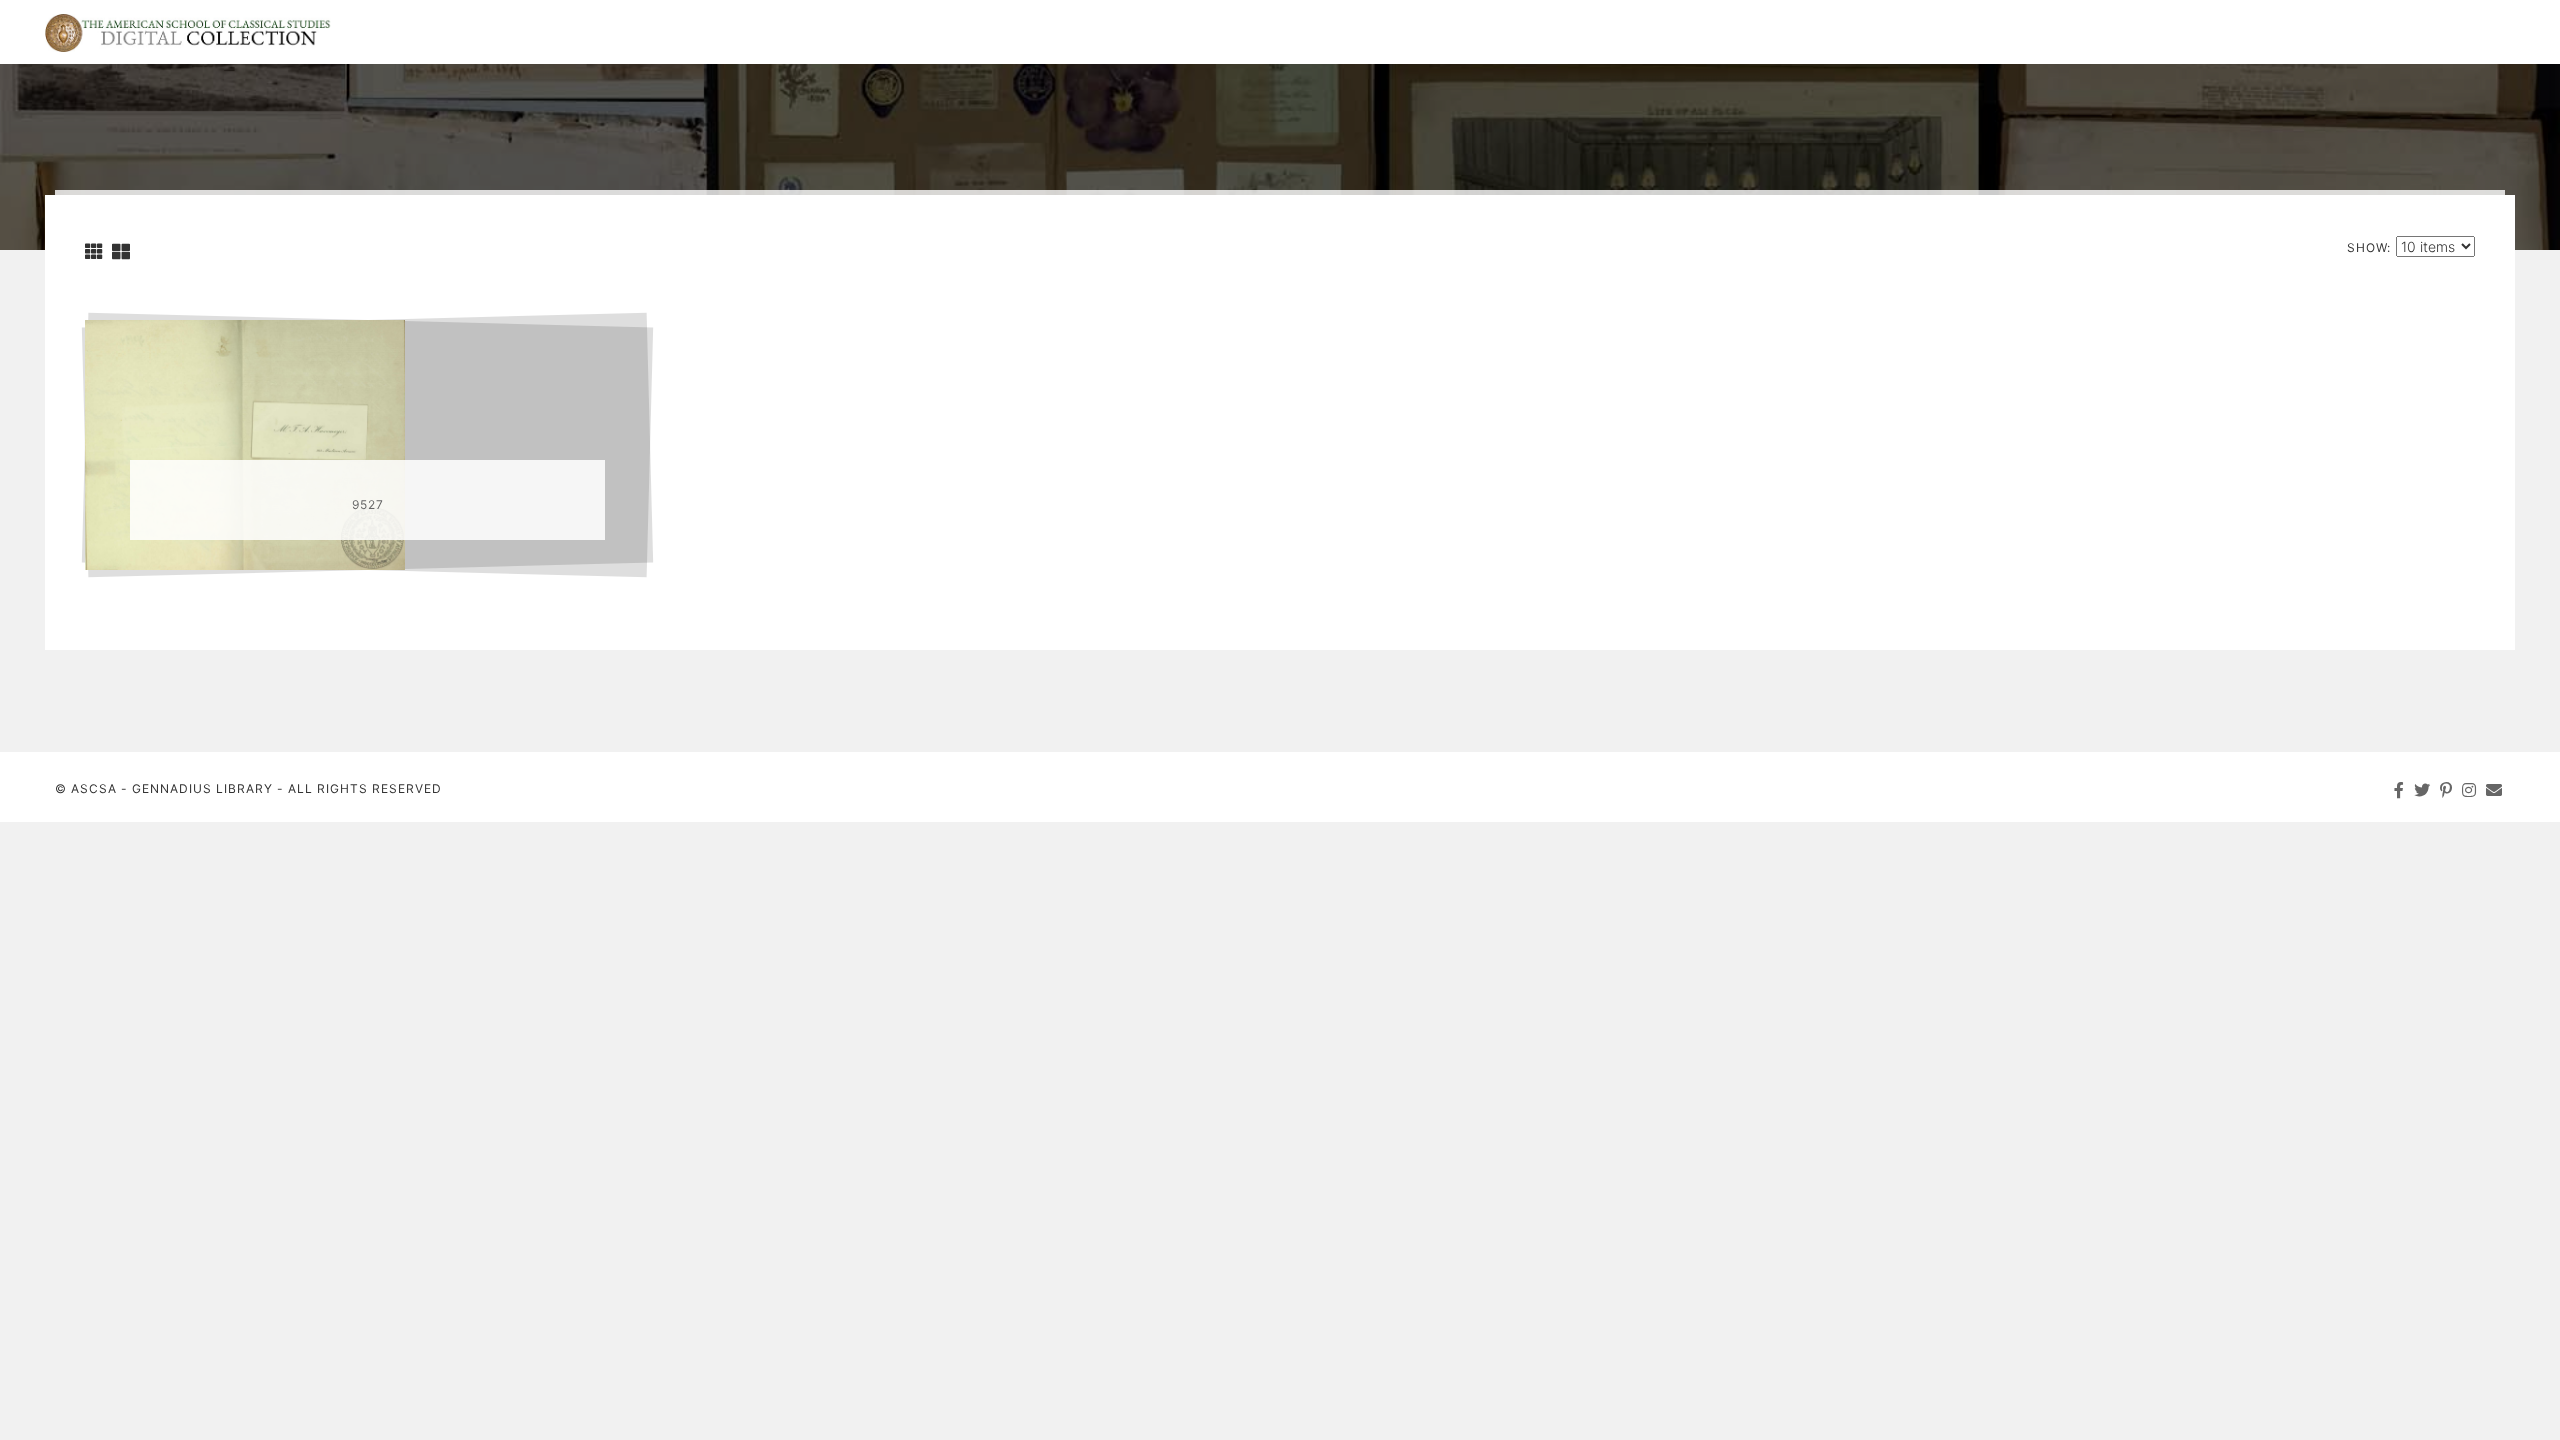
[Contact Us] (2494, 790)
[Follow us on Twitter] (2422, 790)
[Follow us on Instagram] (2469, 790)
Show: (2369, 247)
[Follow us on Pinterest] (2446, 790)
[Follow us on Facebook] (2399, 790)
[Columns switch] (94, 251)
